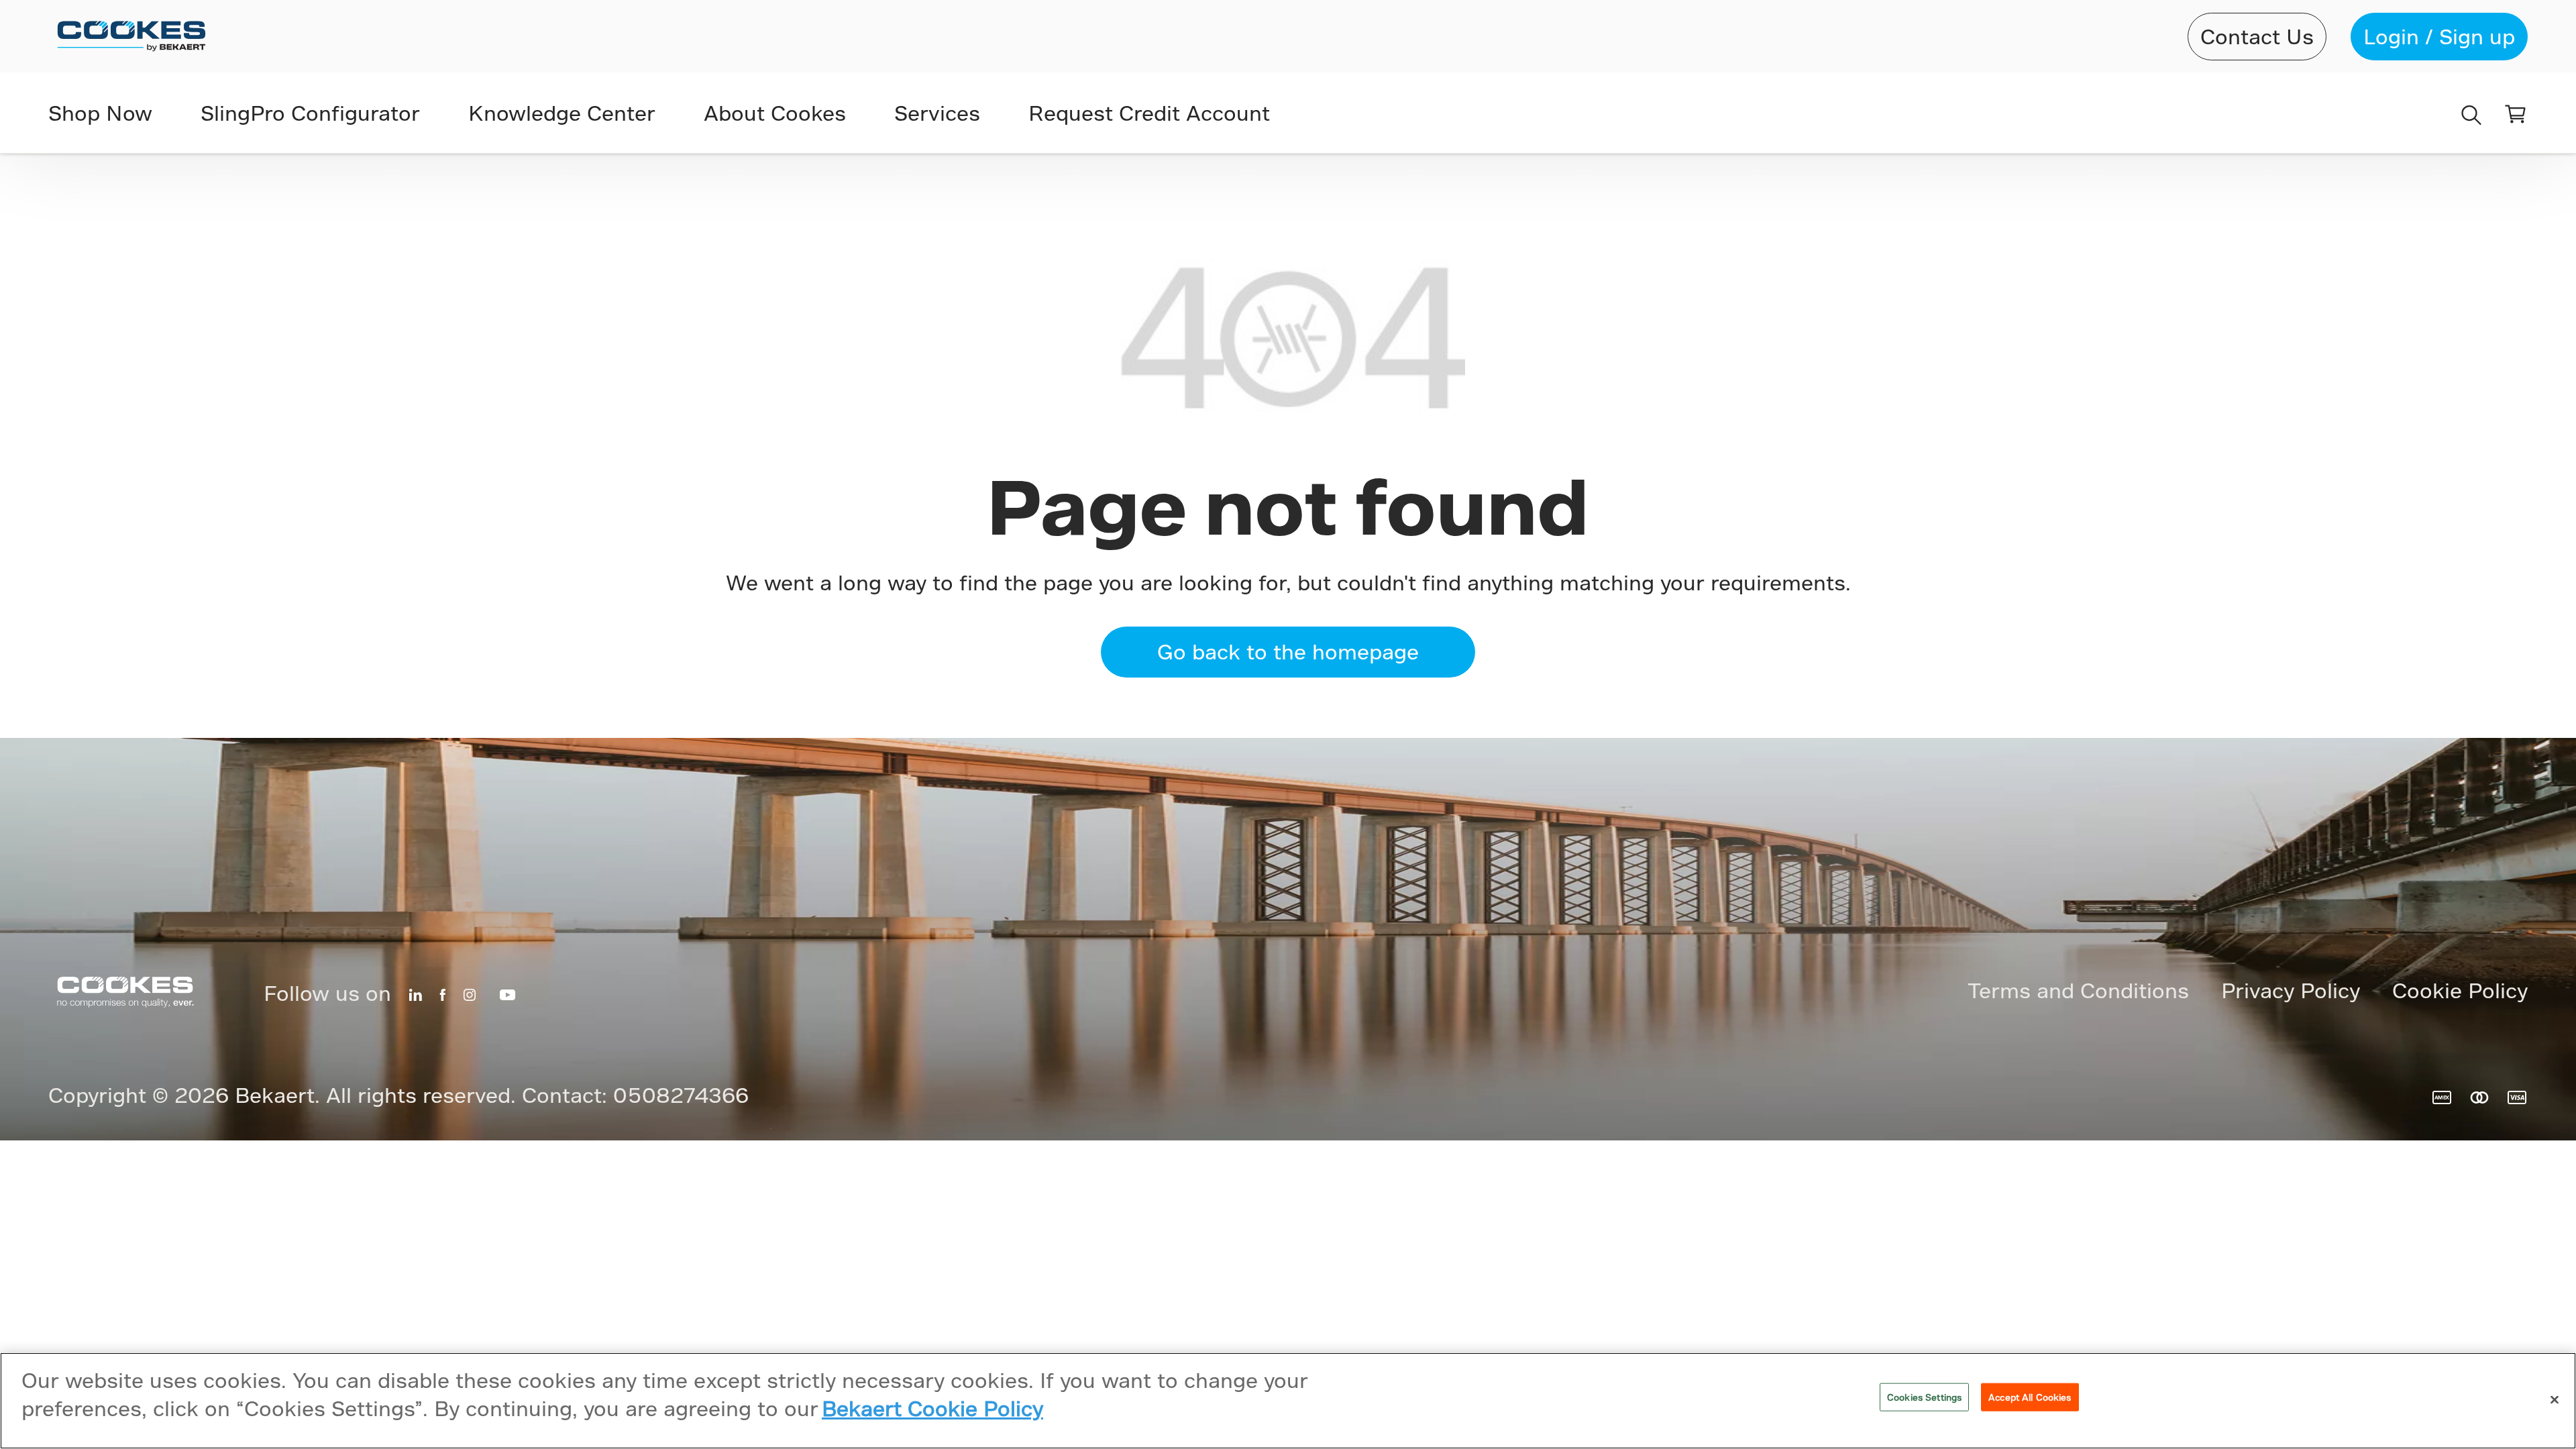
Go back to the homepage (1288, 651)
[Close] (2555, 1400)
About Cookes (775, 113)
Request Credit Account (1149, 113)
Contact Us (2257, 36)
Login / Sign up (2439, 36)
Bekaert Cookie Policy (932, 1408)
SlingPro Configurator (310, 113)
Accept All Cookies (2030, 1397)
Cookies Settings (1924, 1397)
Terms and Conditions (2078, 990)
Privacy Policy (2291, 990)
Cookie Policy (2460, 990)
